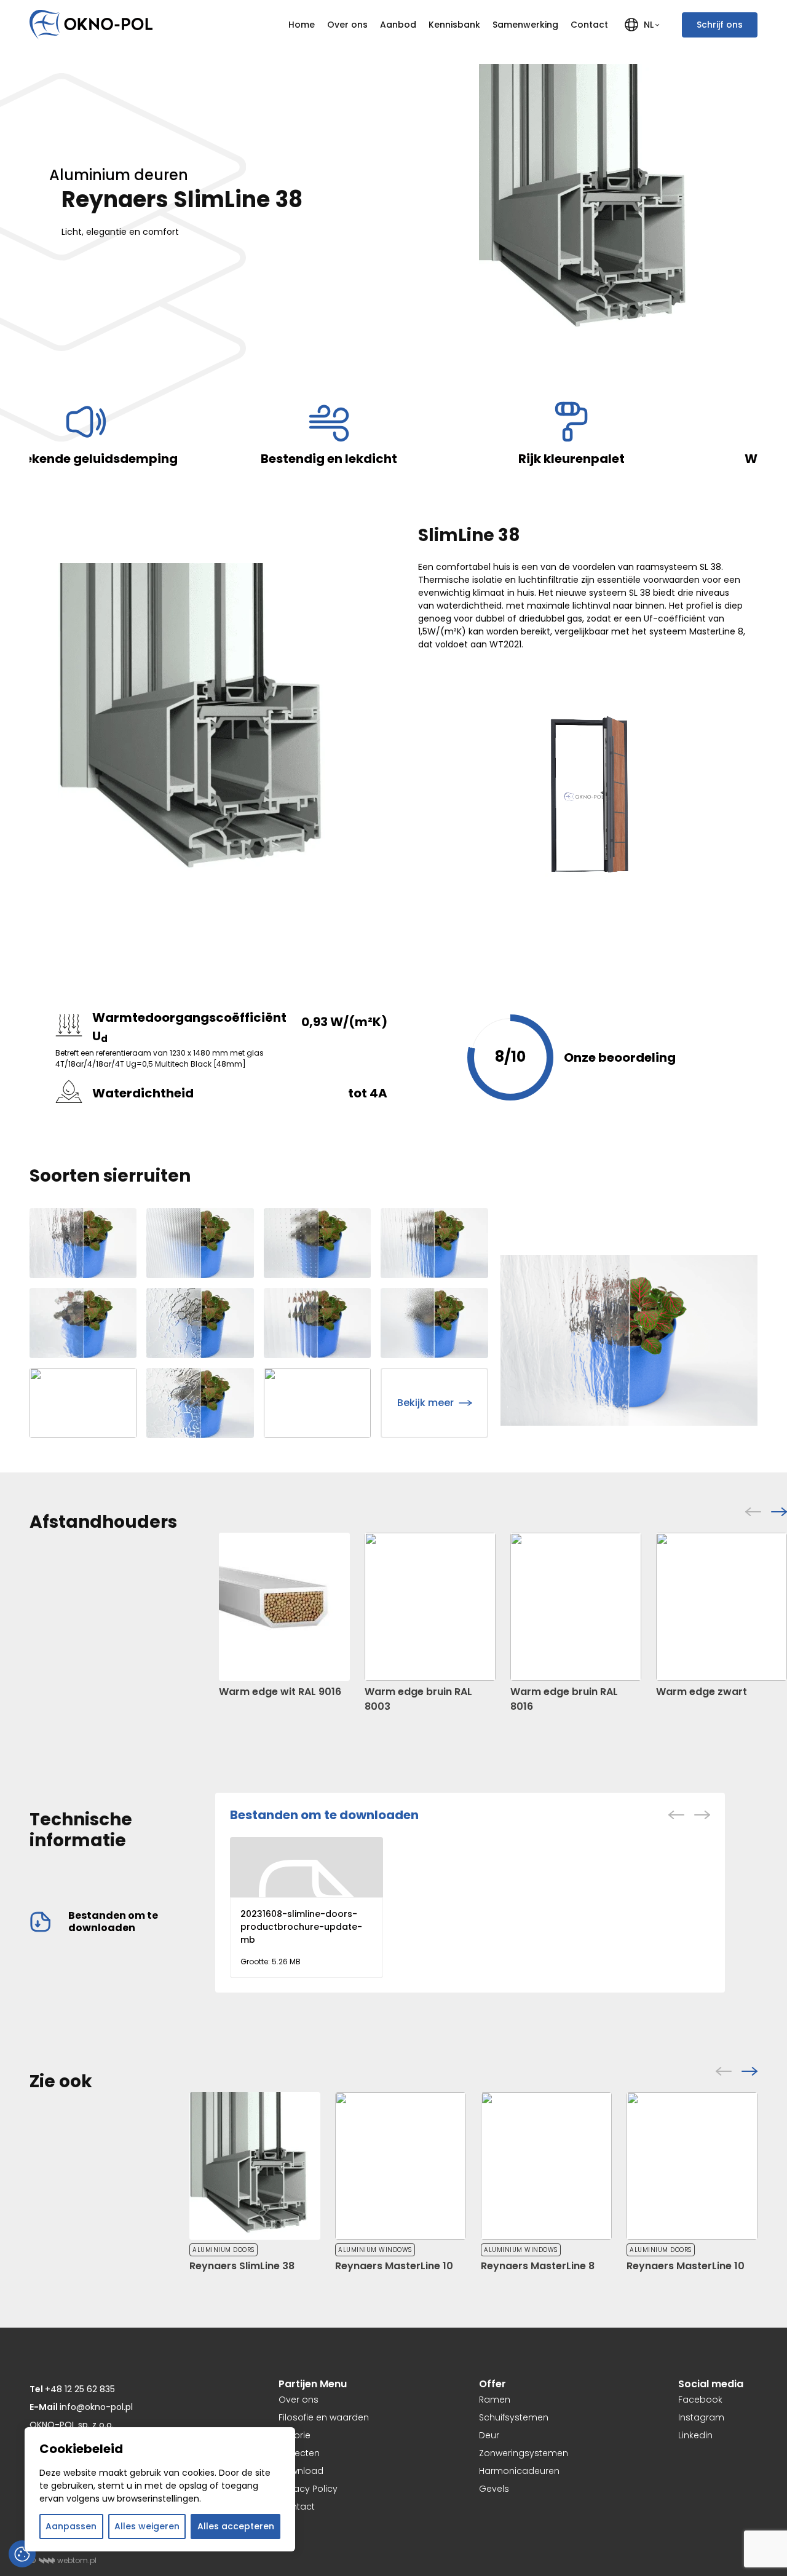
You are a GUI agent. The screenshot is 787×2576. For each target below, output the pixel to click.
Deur (489, 2435)
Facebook (700, 2400)
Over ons (347, 25)
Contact (589, 25)
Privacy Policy (308, 2489)
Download (301, 2471)
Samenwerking (525, 25)
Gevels (494, 2489)
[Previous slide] (753, 1512)
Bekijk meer (425, 1403)
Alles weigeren (147, 2526)
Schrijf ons (720, 25)
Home (302, 25)
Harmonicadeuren (519, 2471)
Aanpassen (71, 2526)
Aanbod (398, 25)
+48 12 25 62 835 (72, 2389)
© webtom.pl (63, 2560)
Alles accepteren (236, 2526)
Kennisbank (454, 25)
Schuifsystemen (514, 2417)
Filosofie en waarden (324, 2417)
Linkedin (695, 2435)
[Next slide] (779, 1512)
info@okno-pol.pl (81, 2407)
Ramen (495, 2400)
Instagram (701, 2417)
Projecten (299, 2453)
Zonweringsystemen (524, 2453)
